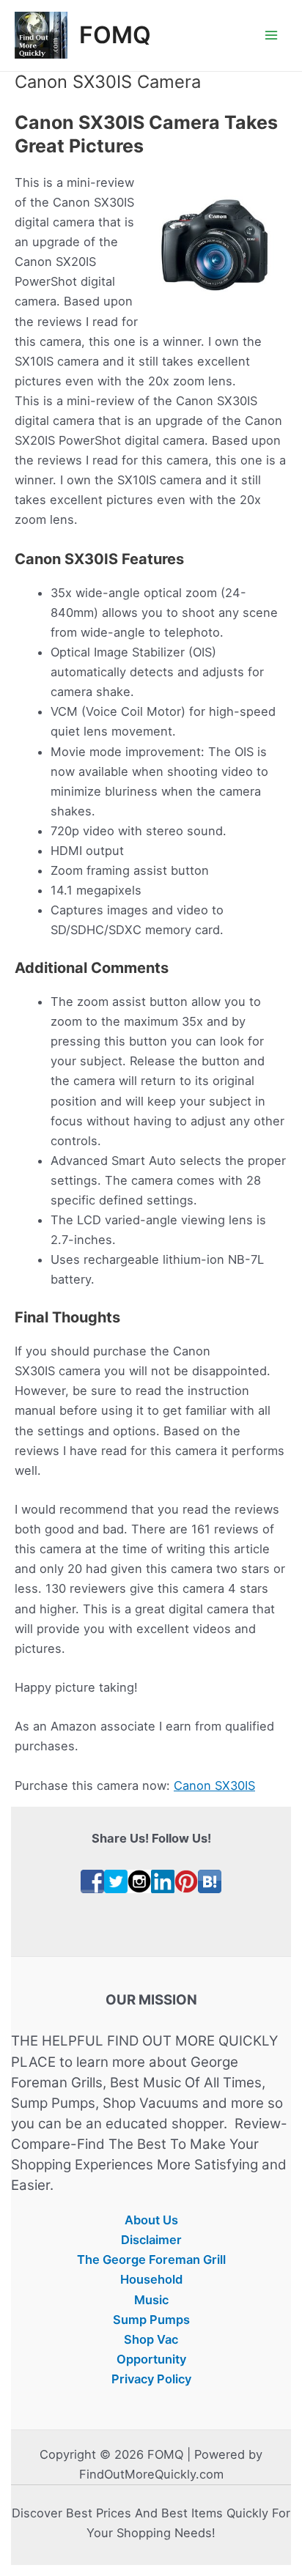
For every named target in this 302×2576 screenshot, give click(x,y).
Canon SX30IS (214, 1785)
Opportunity (151, 2359)
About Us (151, 2220)
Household (151, 2279)
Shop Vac (151, 2339)
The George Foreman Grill (151, 2259)
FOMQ (115, 35)
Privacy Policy (151, 2379)
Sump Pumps (151, 2320)
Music (151, 2300)
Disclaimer (151, 2240)
